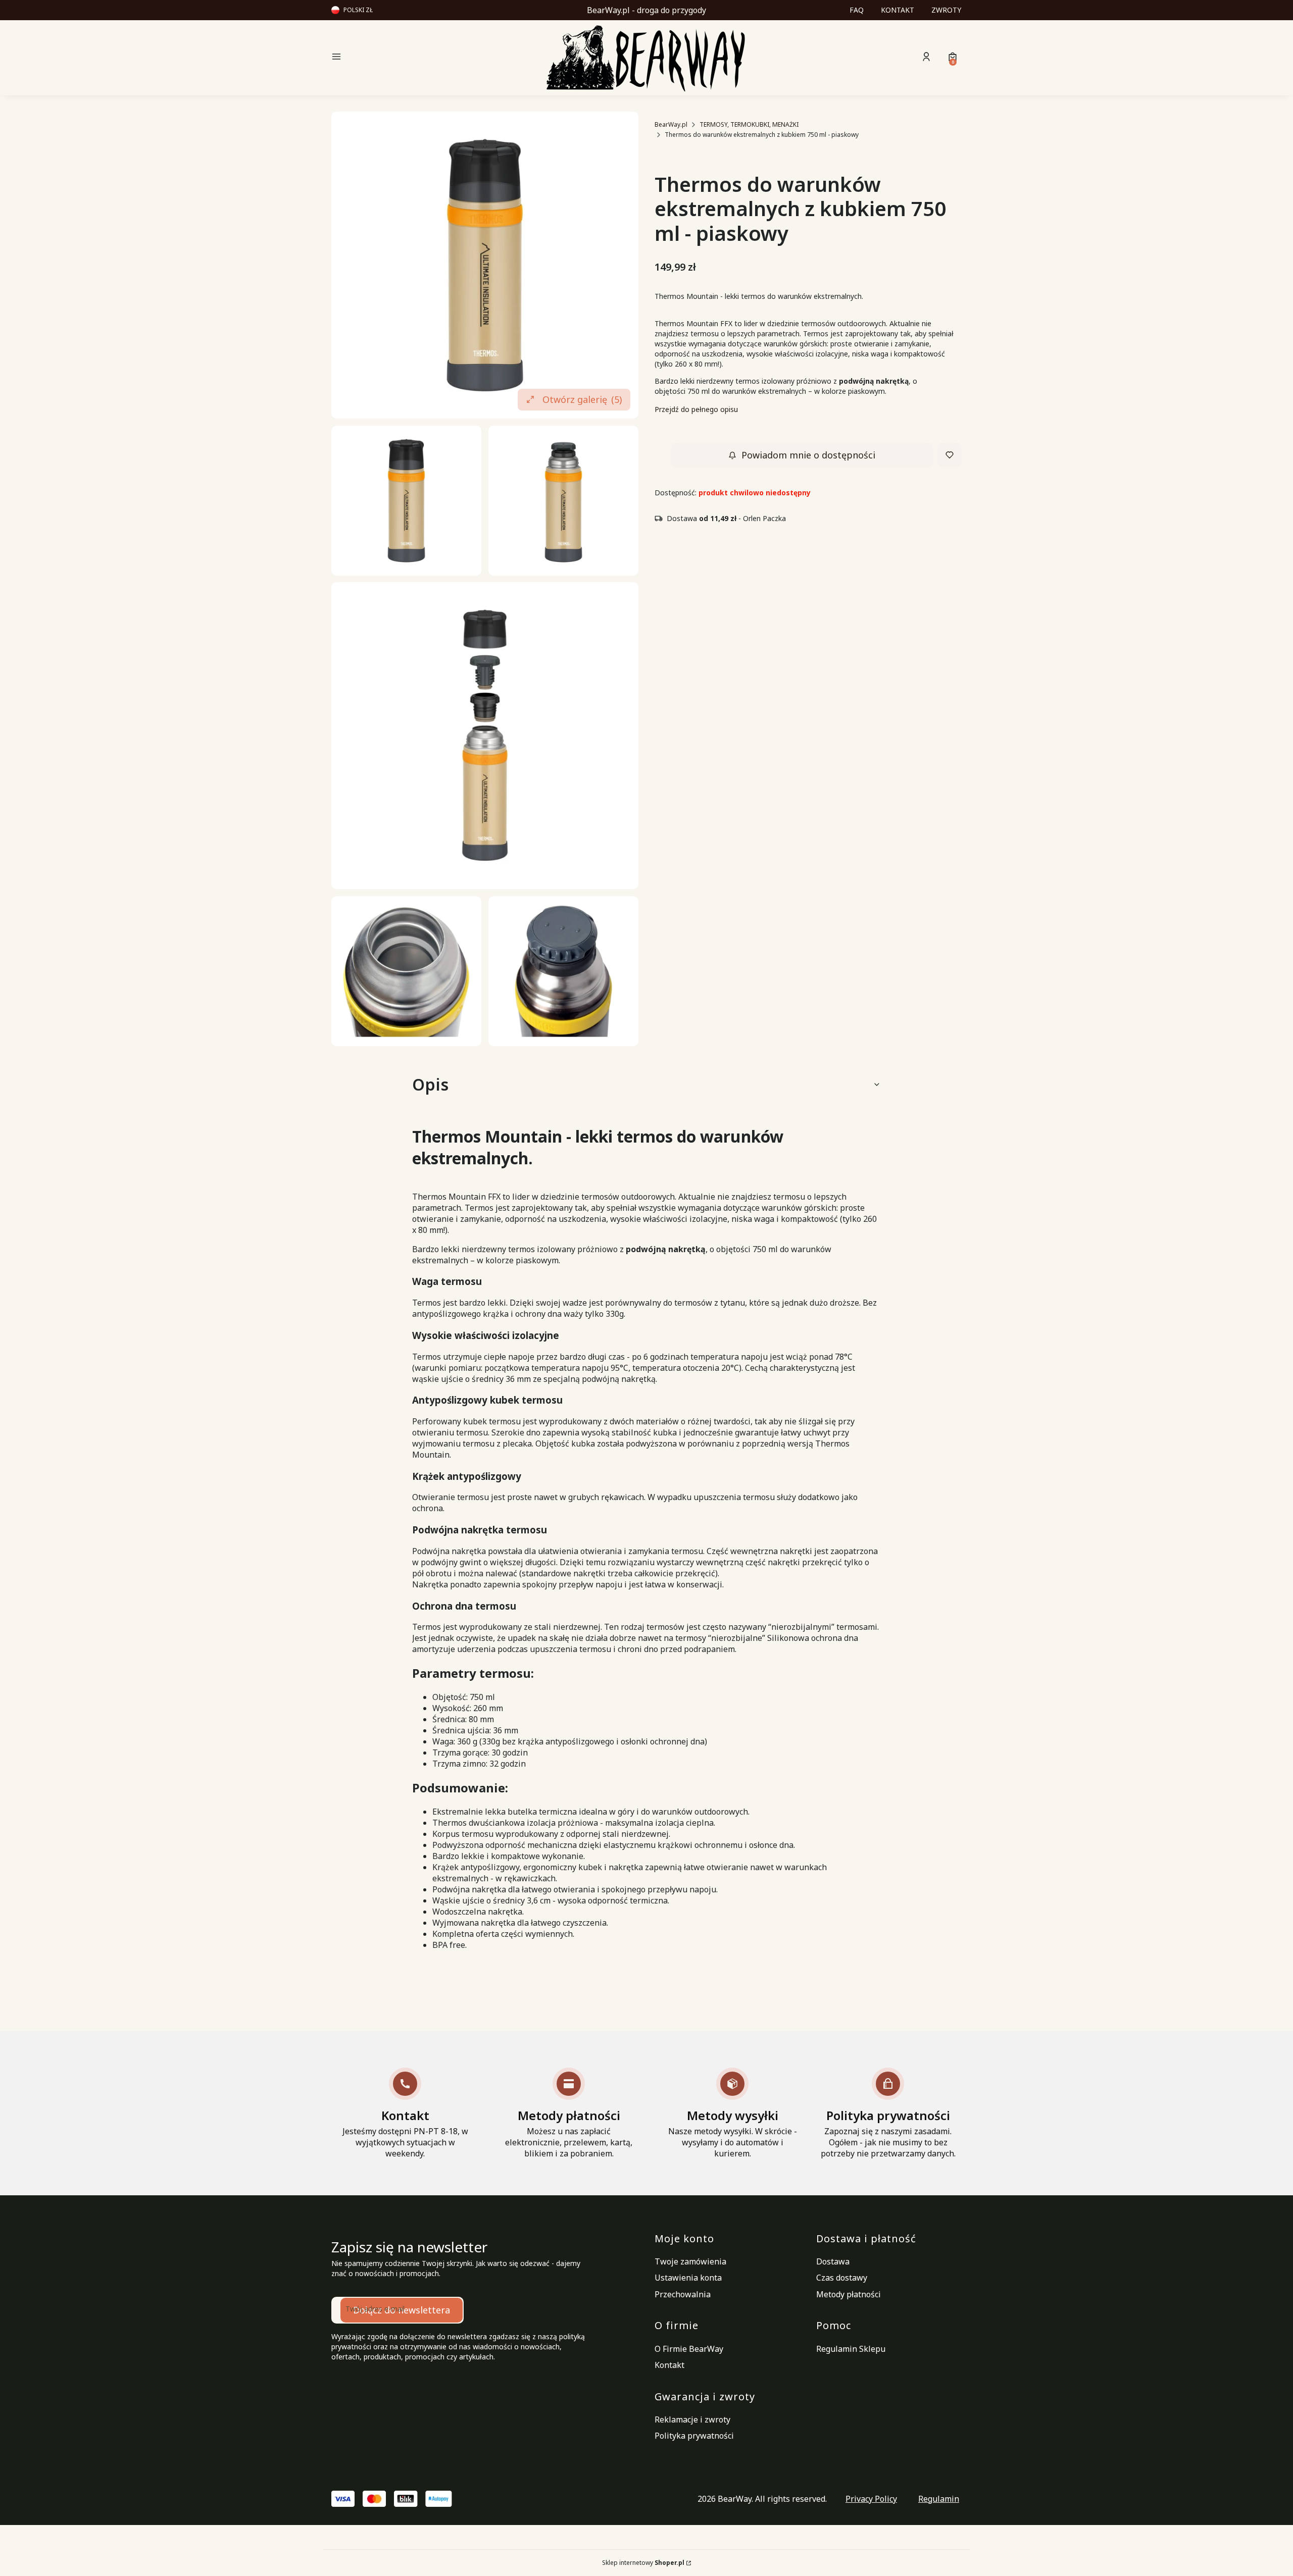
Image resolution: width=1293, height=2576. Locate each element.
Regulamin (939, 2499)
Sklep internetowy (643, 2563)
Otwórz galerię (582, 399)
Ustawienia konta (688, 2278)
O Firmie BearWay (689, 2349)
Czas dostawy (842, 2278)
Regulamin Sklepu (851, 2349)
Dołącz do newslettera (402, 2310)
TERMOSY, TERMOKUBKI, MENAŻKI (749, 124)
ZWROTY (946, 10)
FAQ (857, 10)
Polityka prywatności (694, 2436)
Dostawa (833, 2261)
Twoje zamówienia (690, 2261)
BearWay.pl (671, 124)
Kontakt (669, 2365)
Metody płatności (849, 2294)
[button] (406, 58)
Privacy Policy (871, 2499)
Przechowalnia (683, 2294)
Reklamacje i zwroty (692, 2419)
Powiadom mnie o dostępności (808, 455)
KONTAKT (898, 10)
